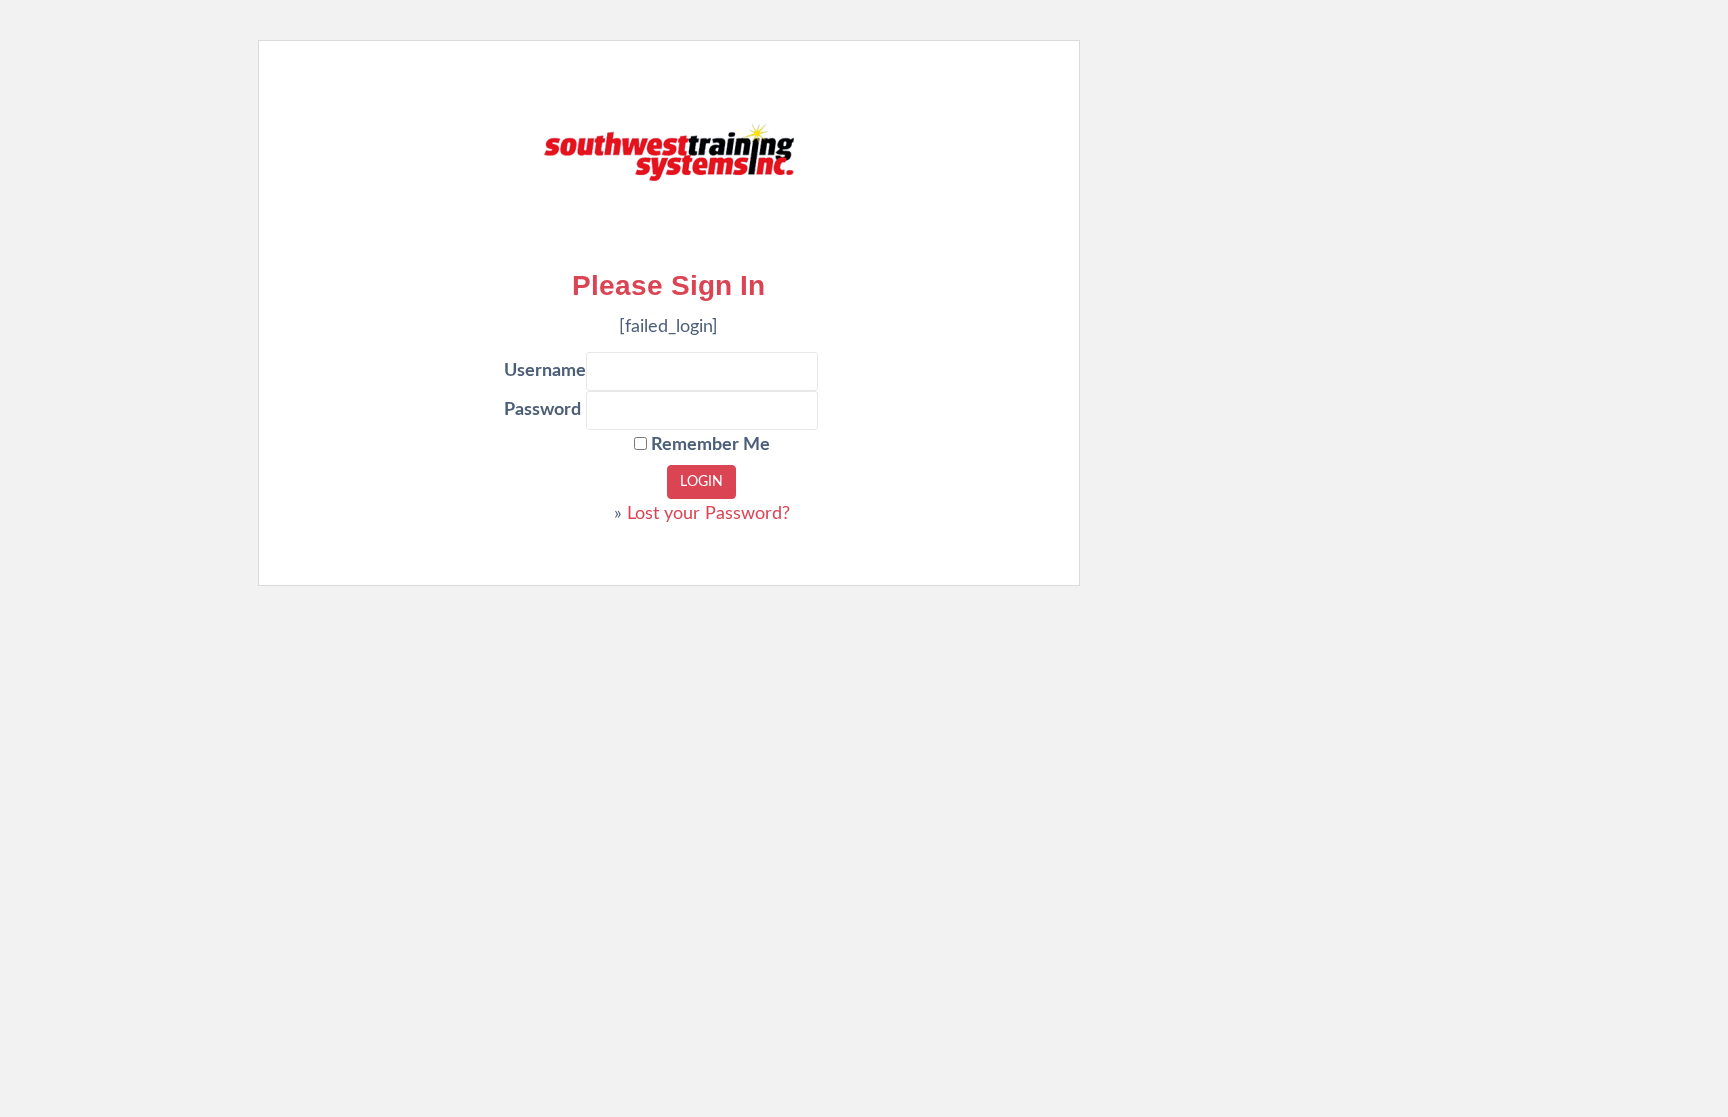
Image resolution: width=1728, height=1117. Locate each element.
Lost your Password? (708, 514)
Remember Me (708, 445)
